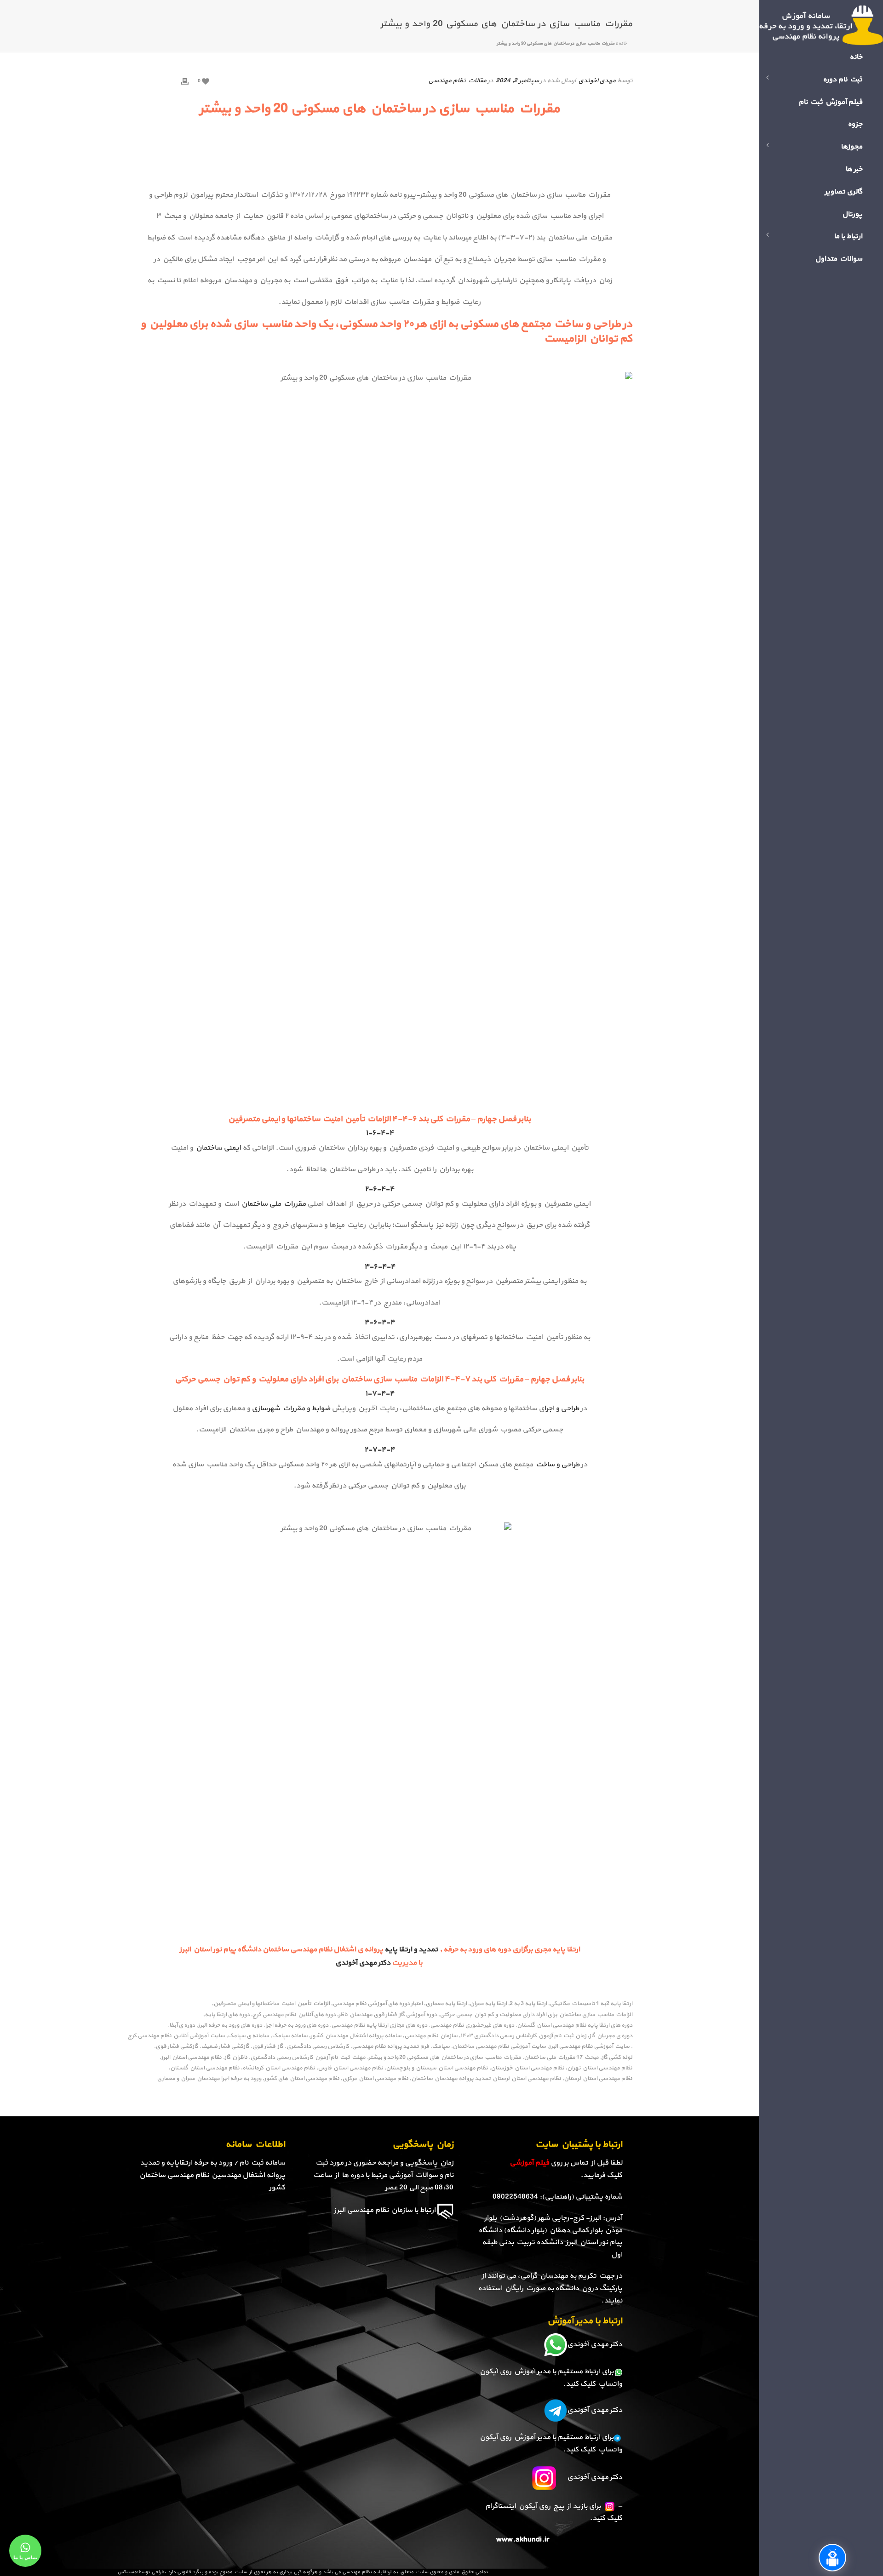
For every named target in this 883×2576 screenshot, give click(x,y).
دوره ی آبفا (182, 2026)
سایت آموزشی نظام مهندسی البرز (589, 2047)
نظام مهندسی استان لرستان (598, 2079)
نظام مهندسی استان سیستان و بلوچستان (437, 2068)
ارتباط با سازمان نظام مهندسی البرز (385, 2210)
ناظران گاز (236, 2058)
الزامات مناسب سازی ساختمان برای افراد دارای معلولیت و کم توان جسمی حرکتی (536, 2015)
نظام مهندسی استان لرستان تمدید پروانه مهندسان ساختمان (486, 2079)
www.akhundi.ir (523, 2540)
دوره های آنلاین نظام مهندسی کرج (294, 2015)
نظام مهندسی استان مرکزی (375, 2079)
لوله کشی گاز (617, 2058)
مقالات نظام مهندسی (457, 81)
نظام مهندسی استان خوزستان (528, 2068)
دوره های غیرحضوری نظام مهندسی (472, 2026)
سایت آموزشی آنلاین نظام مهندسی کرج (176, 2036)
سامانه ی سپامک (248, 2036)
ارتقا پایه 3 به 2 (528, 2004)
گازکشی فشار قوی (177, 2047)
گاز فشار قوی (268, 2047)
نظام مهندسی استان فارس (350, 2068)
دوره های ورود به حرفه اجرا (297, 2026)
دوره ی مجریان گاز (611, 2036)
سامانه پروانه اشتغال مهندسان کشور (356, 2036)
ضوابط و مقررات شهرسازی (291, 1408)
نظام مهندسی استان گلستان (205, 2068)
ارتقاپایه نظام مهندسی (367, 2572)
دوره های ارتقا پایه (227, 2015)
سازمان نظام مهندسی (431, 2036)
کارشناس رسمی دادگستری (318, 2047)
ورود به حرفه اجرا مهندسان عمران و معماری (209, 2079)
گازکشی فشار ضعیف (225, 2047)
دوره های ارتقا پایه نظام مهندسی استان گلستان (575, 2026)
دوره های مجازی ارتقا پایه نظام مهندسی (379, 2026)
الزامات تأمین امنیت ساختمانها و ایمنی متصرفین (272, 2004)
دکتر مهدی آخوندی (364, 1963)
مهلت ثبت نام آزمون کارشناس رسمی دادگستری (308, 2058)
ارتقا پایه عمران (488, 2004)
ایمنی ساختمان (218, 1148)
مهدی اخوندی (597, 81)
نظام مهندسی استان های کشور (302, 2079)
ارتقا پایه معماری (446, 2004)
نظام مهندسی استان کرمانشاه (279, 2068)
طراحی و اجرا (562, 1408)
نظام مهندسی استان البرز (191, 2058)
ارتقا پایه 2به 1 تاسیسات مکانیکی (591, 2004)
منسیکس (127, 2572)
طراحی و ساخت (557, 1465)
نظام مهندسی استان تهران (600, 2068)
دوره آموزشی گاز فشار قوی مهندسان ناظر (388, 2015)
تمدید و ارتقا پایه (411, 1949)
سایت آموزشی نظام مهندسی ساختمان (499, 2047)
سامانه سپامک (290, 2036)
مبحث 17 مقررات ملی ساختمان (561, 2058)
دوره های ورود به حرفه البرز (230, 2026)
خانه (623, 43)
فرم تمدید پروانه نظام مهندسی (390, 2047)
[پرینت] (185, 81)
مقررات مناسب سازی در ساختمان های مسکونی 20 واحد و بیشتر (445, 2058)
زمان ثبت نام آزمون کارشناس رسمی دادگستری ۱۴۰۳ (523, 2036)
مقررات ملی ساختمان (274, 1204)
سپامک (441, 2047)
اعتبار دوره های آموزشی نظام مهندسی (378, 2004)
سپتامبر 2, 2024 (517, 81)
